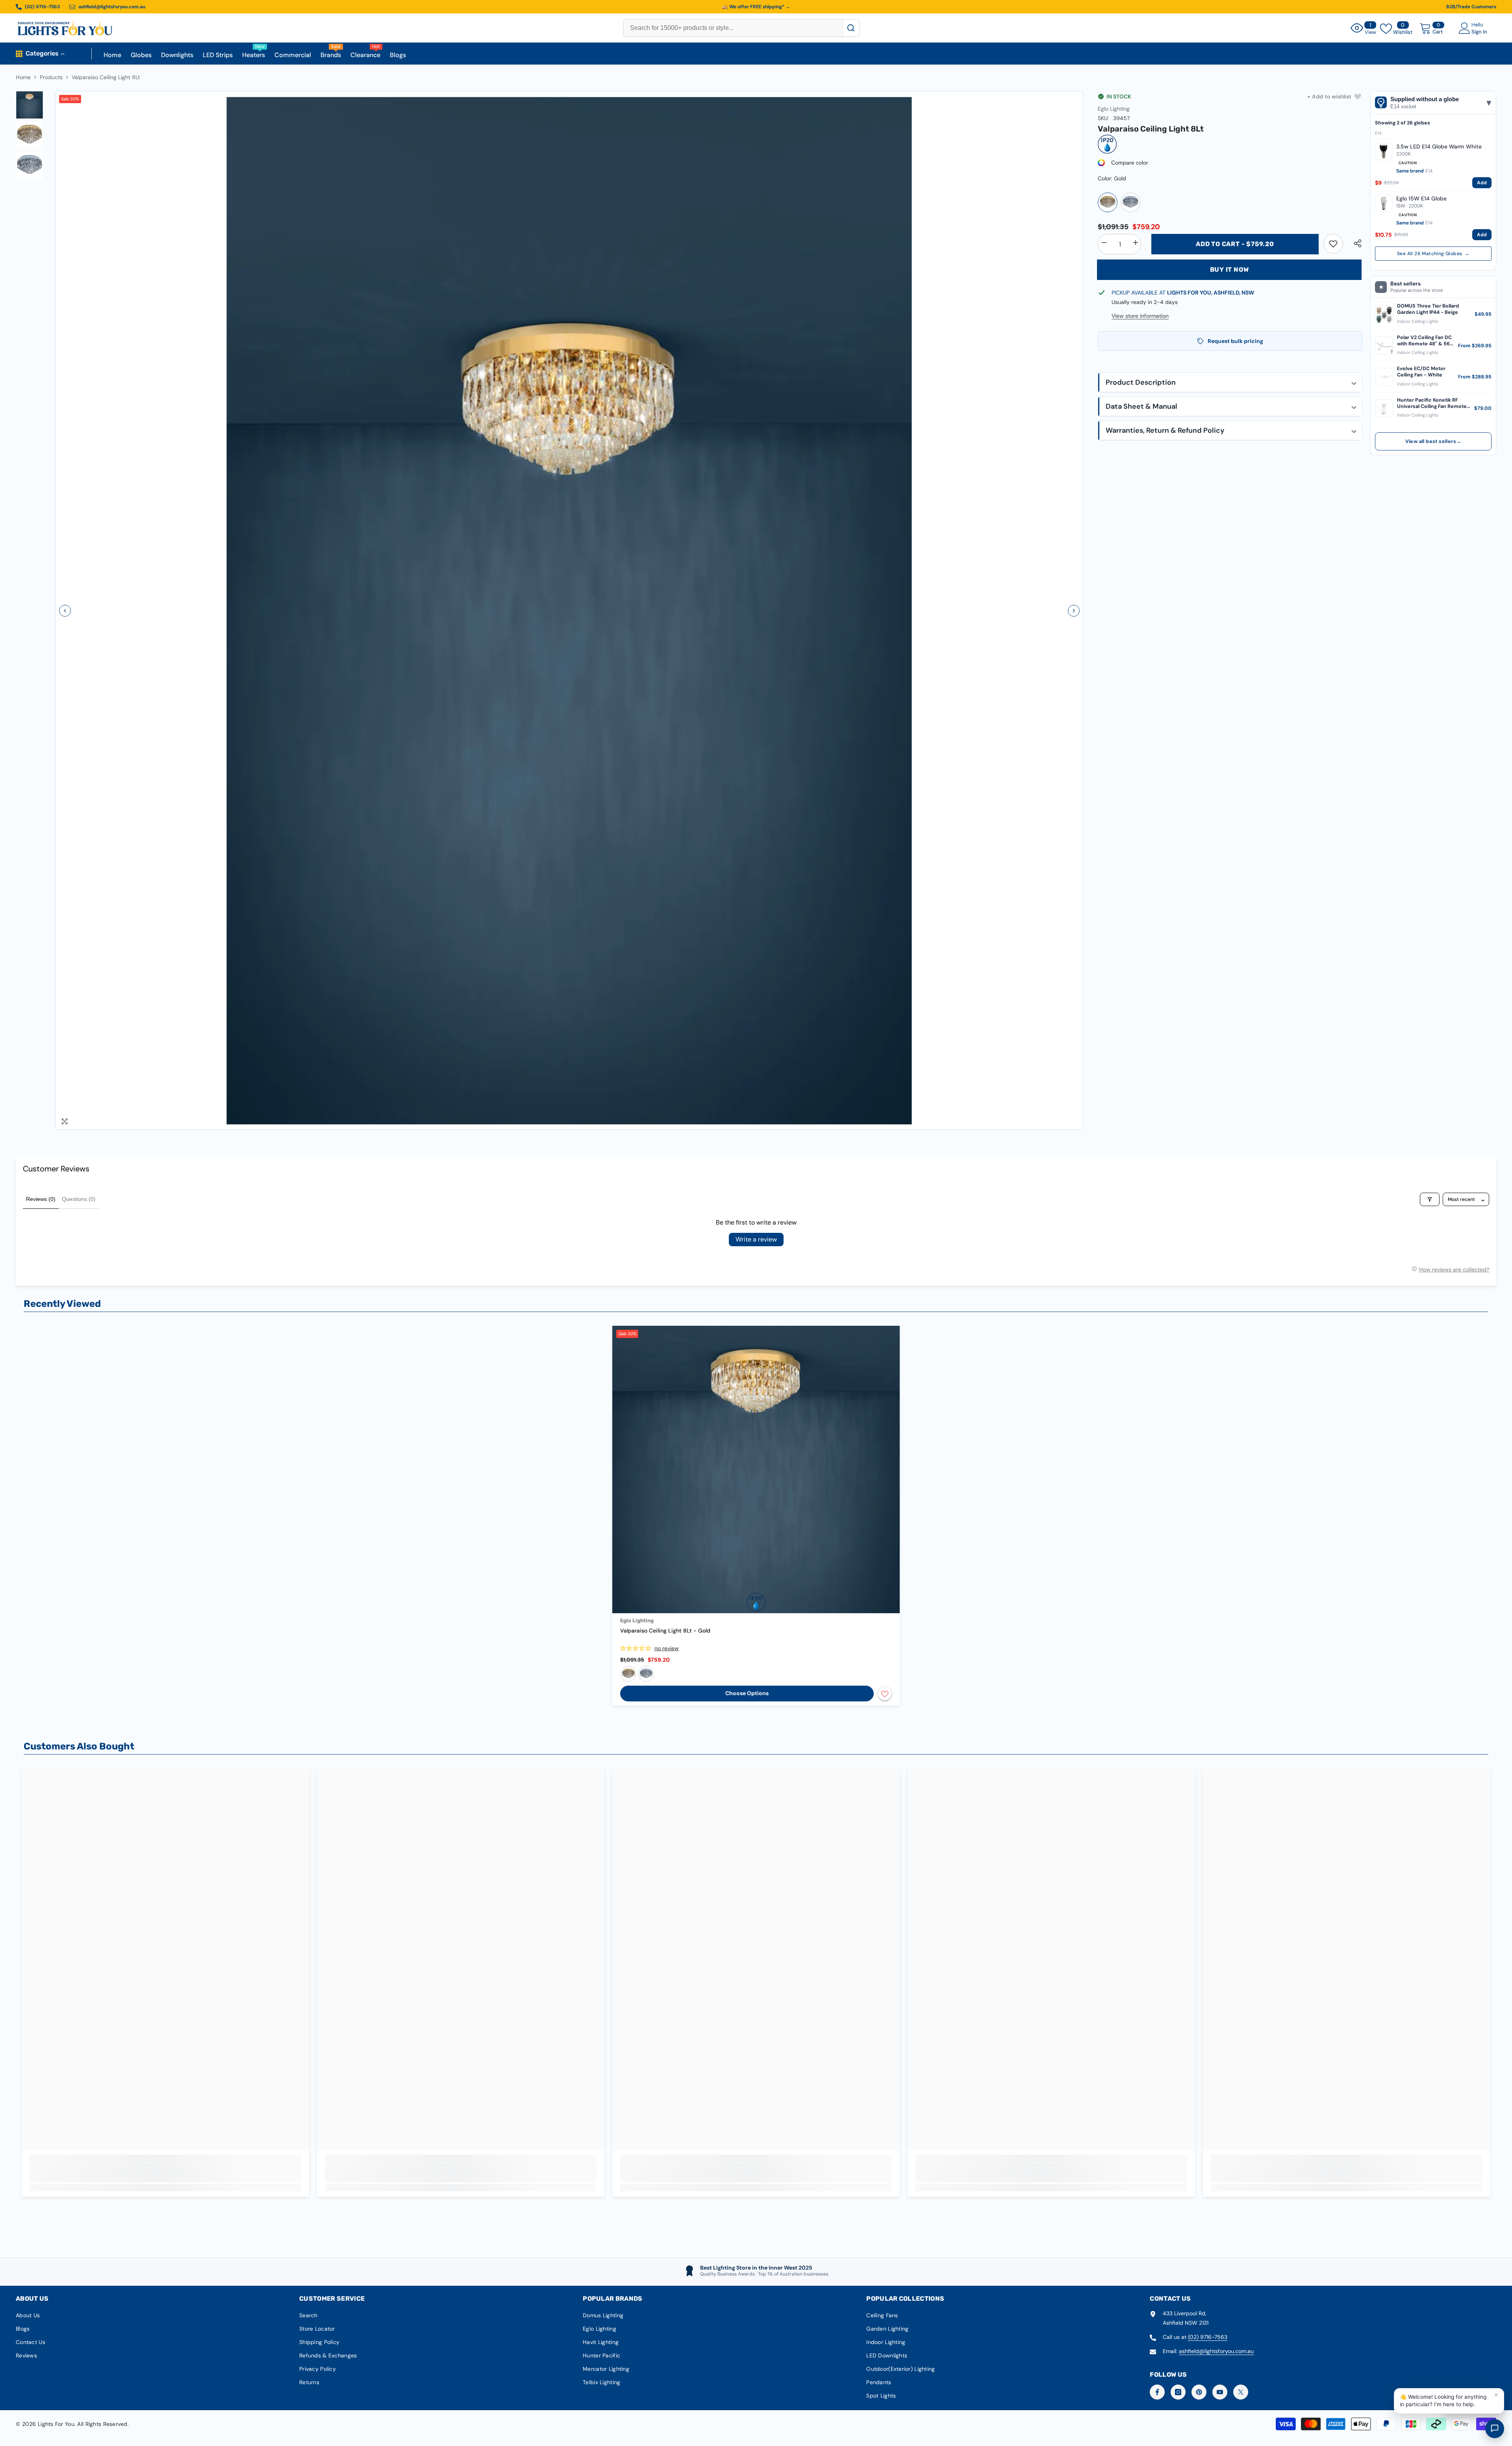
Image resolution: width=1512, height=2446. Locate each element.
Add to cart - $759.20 (1235, 244)
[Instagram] (1178, 2392)
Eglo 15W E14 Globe (1421, 198)
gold (628, 1674)
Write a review (756, 1239)
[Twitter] (1241, 2392)
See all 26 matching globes (1433, 254)
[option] (569, 611)
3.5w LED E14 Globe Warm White (1439, 146)
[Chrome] (1130, 202)
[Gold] (1108, 202)
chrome (646, 1674)
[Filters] (1430, 1199)
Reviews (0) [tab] (41, 1199)
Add (1482, 183)
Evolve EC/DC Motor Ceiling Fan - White (1421, 372)
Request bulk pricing (1235, 341)
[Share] (1355, 243)
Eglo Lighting (1114, 109)
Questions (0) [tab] (79, 1199)
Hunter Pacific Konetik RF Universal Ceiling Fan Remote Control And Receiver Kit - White (1432, 403)
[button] (65, 611)
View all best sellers (1433, 441)
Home (23, 77)
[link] (1333, 244)
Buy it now (1229, 270)
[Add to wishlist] (885, 1694)
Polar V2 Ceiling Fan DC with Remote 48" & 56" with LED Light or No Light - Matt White (1424, 341)
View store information (1140, 316)
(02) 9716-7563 (1208, 2337)
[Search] (851, 28)
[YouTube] (1220, 2392)
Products (51, 77)
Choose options (747, 1693)
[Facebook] (1157, 2392)
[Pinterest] (1199, 2392)
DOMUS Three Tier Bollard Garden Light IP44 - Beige (1428, 309)
